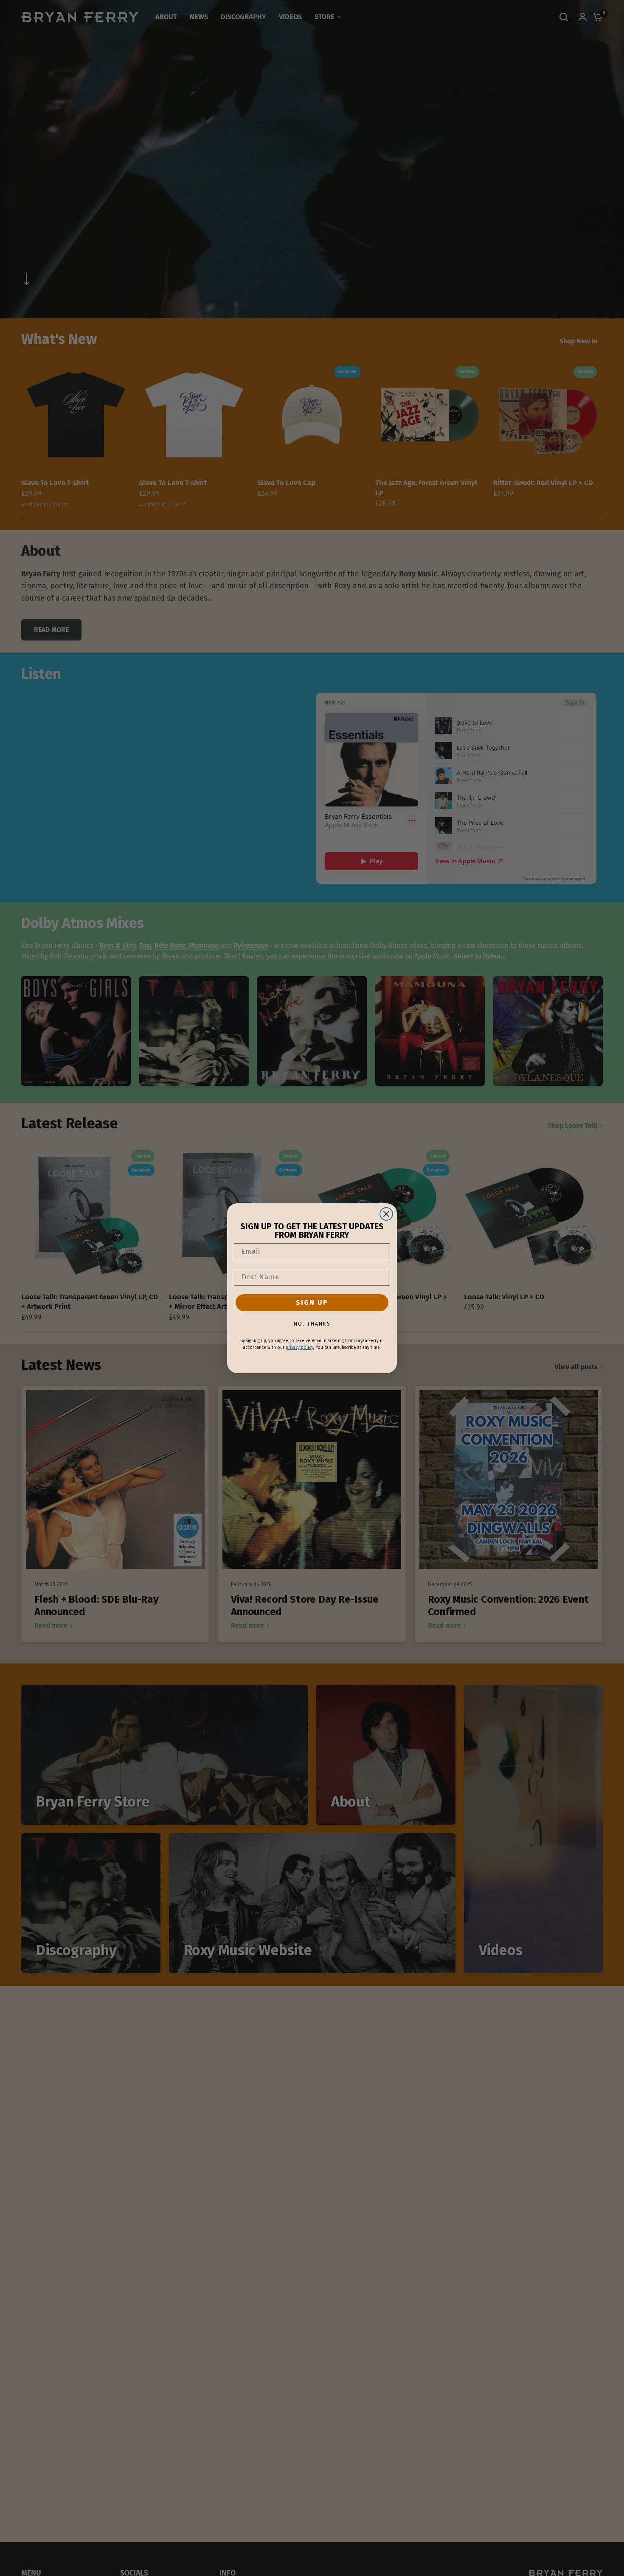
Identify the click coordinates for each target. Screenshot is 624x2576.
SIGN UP (312, 1302)
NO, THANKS (312, 1324)
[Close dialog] (386, 1214)
